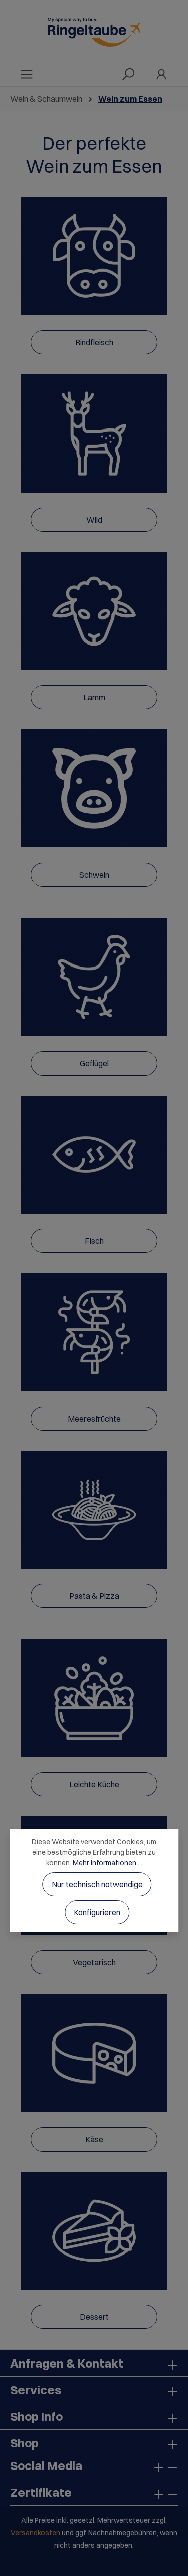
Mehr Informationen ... (108, 1863)
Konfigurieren (97, 1912)
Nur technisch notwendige (97, 1884)
